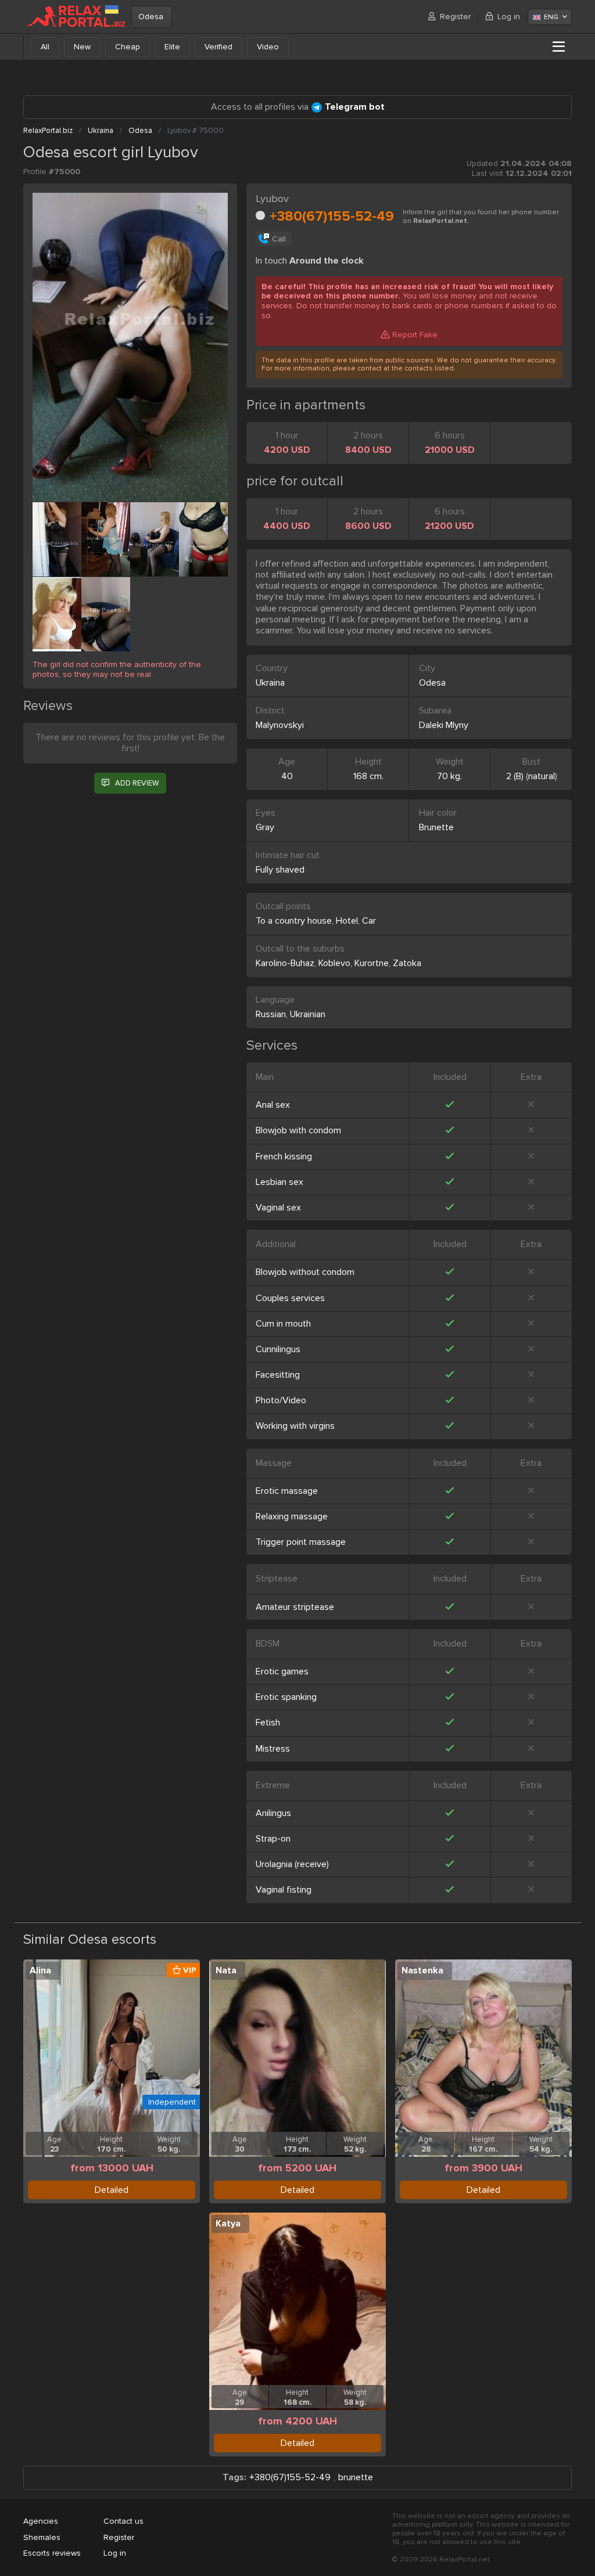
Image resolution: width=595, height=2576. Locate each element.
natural (542, 776)
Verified (218, 47)
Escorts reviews (52, 2553)
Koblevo (334, 963)
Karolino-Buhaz (285, 963)
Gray (265, 827)
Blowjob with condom (298, 1130)
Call (279, 239)
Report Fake (415, 335)
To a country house (294, 921)
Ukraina (270, 683)
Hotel (347, 921)
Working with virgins (295, 1426)
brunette (356, 2478)
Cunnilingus (278, 1349)
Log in (509, 17)
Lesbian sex (279, 1182)
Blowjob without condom (305, 1272)
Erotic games (282, 1671)
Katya (228, 2224)
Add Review (137, 783)
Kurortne (372, 963)
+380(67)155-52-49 (332, 216)
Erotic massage (287, 1491)
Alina (40, 1970)
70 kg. (449, 776)
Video (268, 47)
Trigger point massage (301, 1542)
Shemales (42, 2537)
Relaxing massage (292, 1516)
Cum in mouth (283, 1324)
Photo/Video (281, 1400)
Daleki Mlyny (444, 725)
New (82, 47)
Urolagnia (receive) (292, 1864)
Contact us (123, 2521)
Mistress (273, 1749)
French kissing (284, 1157)
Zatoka (407, 963)
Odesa (151, 17)
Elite (172, 47)
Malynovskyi (280, 725)
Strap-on (273, 1839)
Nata (226, 1970)
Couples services (290, 1298)
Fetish (268, 1723)
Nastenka (422, 1970)
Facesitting (278, 1375)
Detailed (112, 2190)
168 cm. (368, 776)
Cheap (128, 47)
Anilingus (273, 1813)
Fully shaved (280, 870)
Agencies (41, 2521)
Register (455, 17)
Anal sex (273, 1105)
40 (287, 776)
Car (369, 921)
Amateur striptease (295, 1607)
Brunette (436, 827)
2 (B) (515, 776)
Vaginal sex (278, 1208)
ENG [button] (551, 17)
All (45, 47)
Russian (271, 1014)
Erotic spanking (286, 1697)
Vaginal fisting (284, 1890)
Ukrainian (308, 1014)
